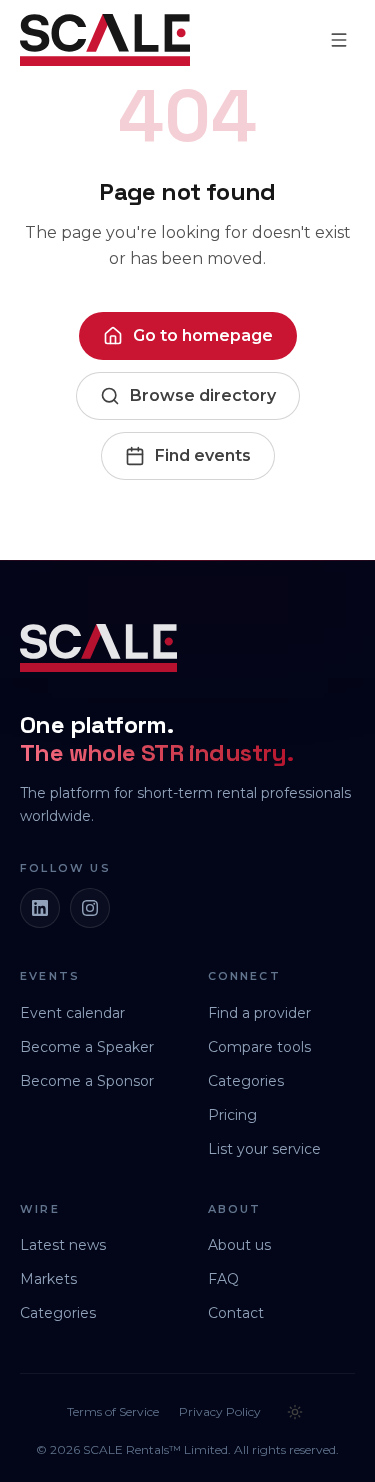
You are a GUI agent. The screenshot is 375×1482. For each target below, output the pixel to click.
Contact (236, 1313)
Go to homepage (203, 335)
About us (239, 1245)
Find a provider (259, 1013)
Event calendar (72, 1013)
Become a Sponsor (87, 1081)
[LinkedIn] (40, 908)
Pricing (232, 1115)
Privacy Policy (220, 1411)
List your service (264, 1149)
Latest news (63, 1245)
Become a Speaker (87, 1047)
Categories (246, 1081)
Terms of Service (113, 1411)
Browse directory (203, 395)
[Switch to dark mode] (295, 1412)
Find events (203, 455)
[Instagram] (90, 908)
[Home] (105, 40)
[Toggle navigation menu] (339, 40)
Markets (48, 1279)
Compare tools (259, 1047)
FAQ (223, 1279)
